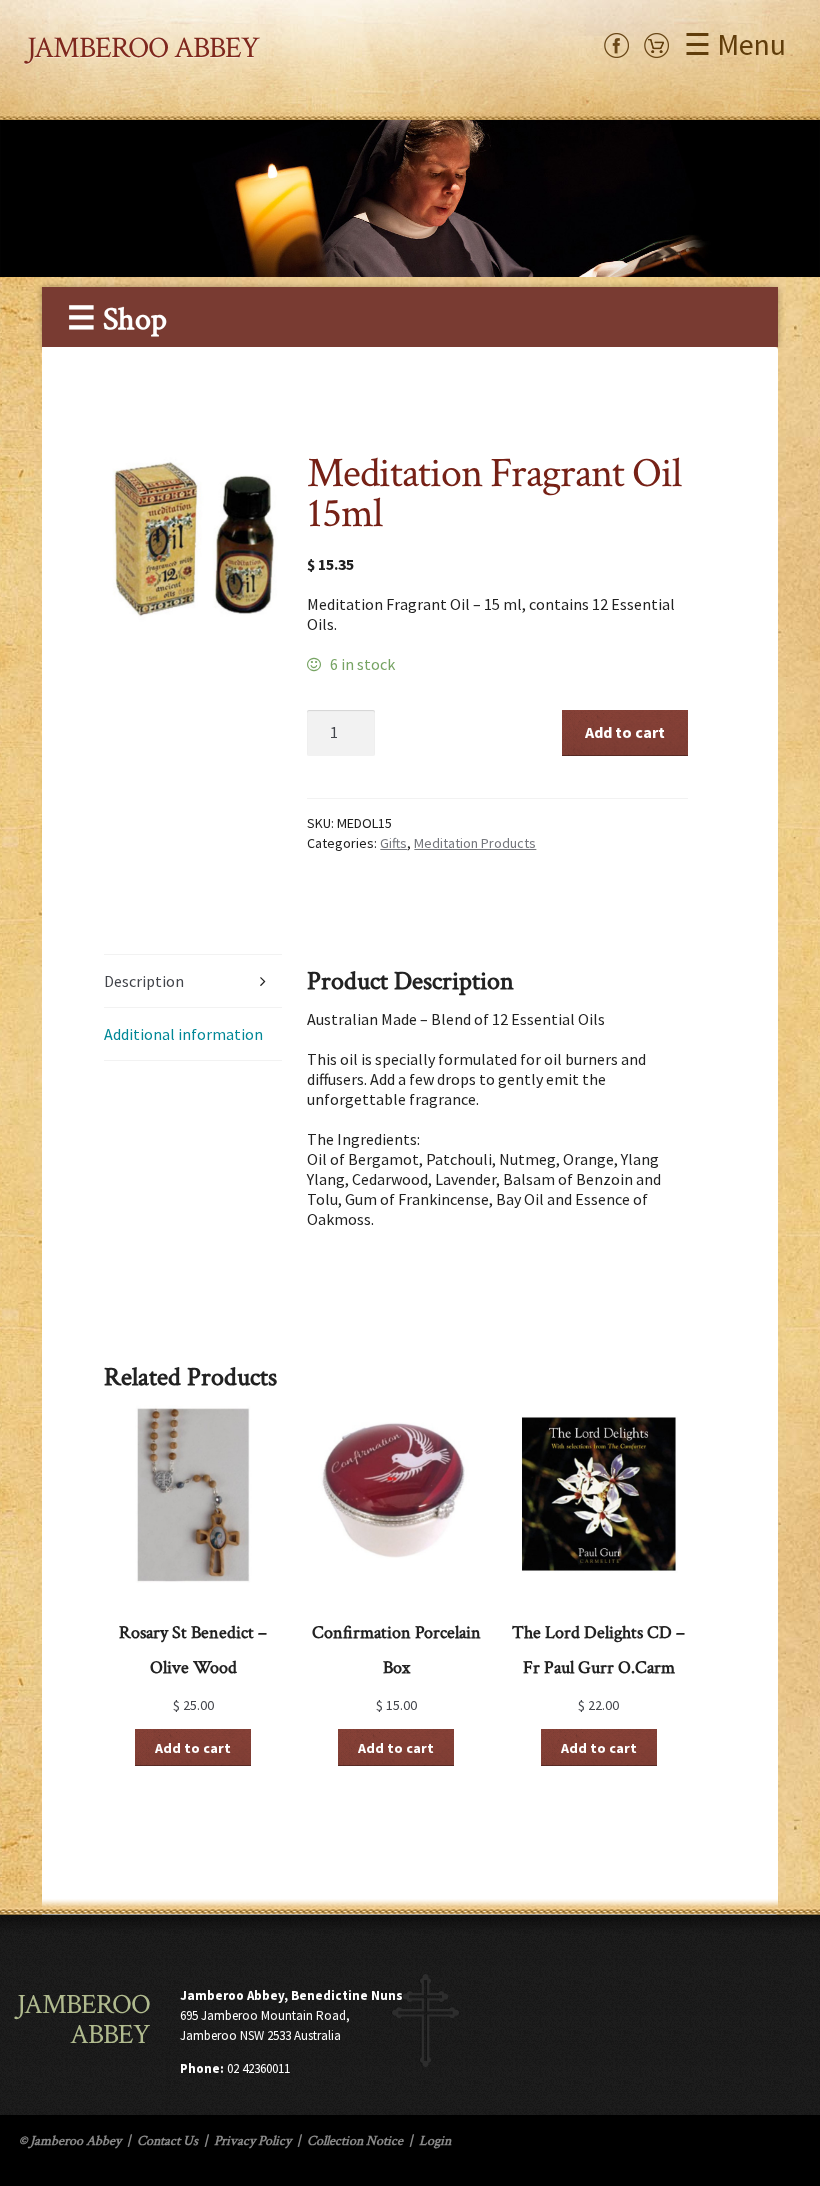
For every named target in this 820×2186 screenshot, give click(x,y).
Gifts (393, 843)
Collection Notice (355, 2141)
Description (144, 981)
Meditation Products (475, 843)
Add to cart (625, 732)
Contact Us (167, 2141)
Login (435, 2141)
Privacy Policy (252, 2141)
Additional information (183, 1034)
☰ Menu (735, 44)
